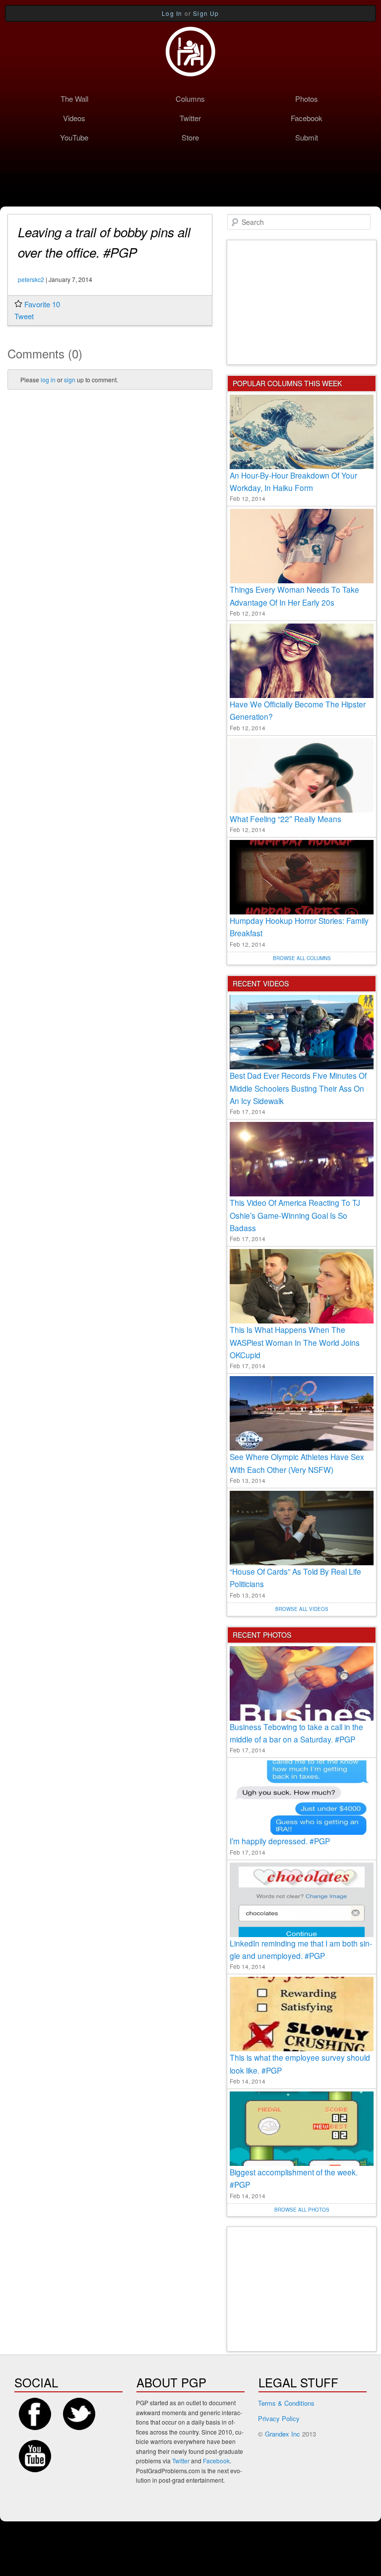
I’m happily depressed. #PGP (280, 1841)
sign (70, 380)
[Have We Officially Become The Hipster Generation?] (302, 661)
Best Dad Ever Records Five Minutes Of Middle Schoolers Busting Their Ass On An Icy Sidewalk (298, 1088)
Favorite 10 (42, 304)
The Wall (74, 99)
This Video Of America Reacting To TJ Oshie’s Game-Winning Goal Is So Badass (295, 1215)
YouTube (74, 137)
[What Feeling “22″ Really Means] (302, 775)
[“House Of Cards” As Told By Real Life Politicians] (302, 1528)
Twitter (190, 118)
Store (190, 137)
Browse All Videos (302, 1609)
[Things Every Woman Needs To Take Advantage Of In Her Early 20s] (302, 546)
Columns (190, 99)
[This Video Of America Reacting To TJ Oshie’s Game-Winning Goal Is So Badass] (302, 1159)
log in (48, 380)
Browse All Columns (302, 958)
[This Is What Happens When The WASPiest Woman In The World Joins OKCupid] (302, 1286)
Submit (307, 137)
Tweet (24, 316)
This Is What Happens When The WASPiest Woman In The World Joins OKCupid (295, 1342)
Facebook (307, 118)
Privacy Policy (279, 2418)
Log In (172, 13)
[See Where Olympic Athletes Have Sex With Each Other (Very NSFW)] (302, 1413)
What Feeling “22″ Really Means (286, 819)
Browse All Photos (302, 2210)
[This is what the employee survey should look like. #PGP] (302, 2014)
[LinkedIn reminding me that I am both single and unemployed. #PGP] (302, 1900)
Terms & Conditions (286, 2403)
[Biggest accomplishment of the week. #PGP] (302, 2129)
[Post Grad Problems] (190, 52)
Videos (74, 118)
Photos (307, 99)
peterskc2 (31, 279)
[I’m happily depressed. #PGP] (302, 1798)
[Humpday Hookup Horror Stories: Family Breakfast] (302, 877)
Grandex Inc (283, 2434)
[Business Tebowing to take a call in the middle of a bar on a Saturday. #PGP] (302, 1683)
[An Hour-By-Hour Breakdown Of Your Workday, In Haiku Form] (302, 432)
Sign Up (206, 13)
